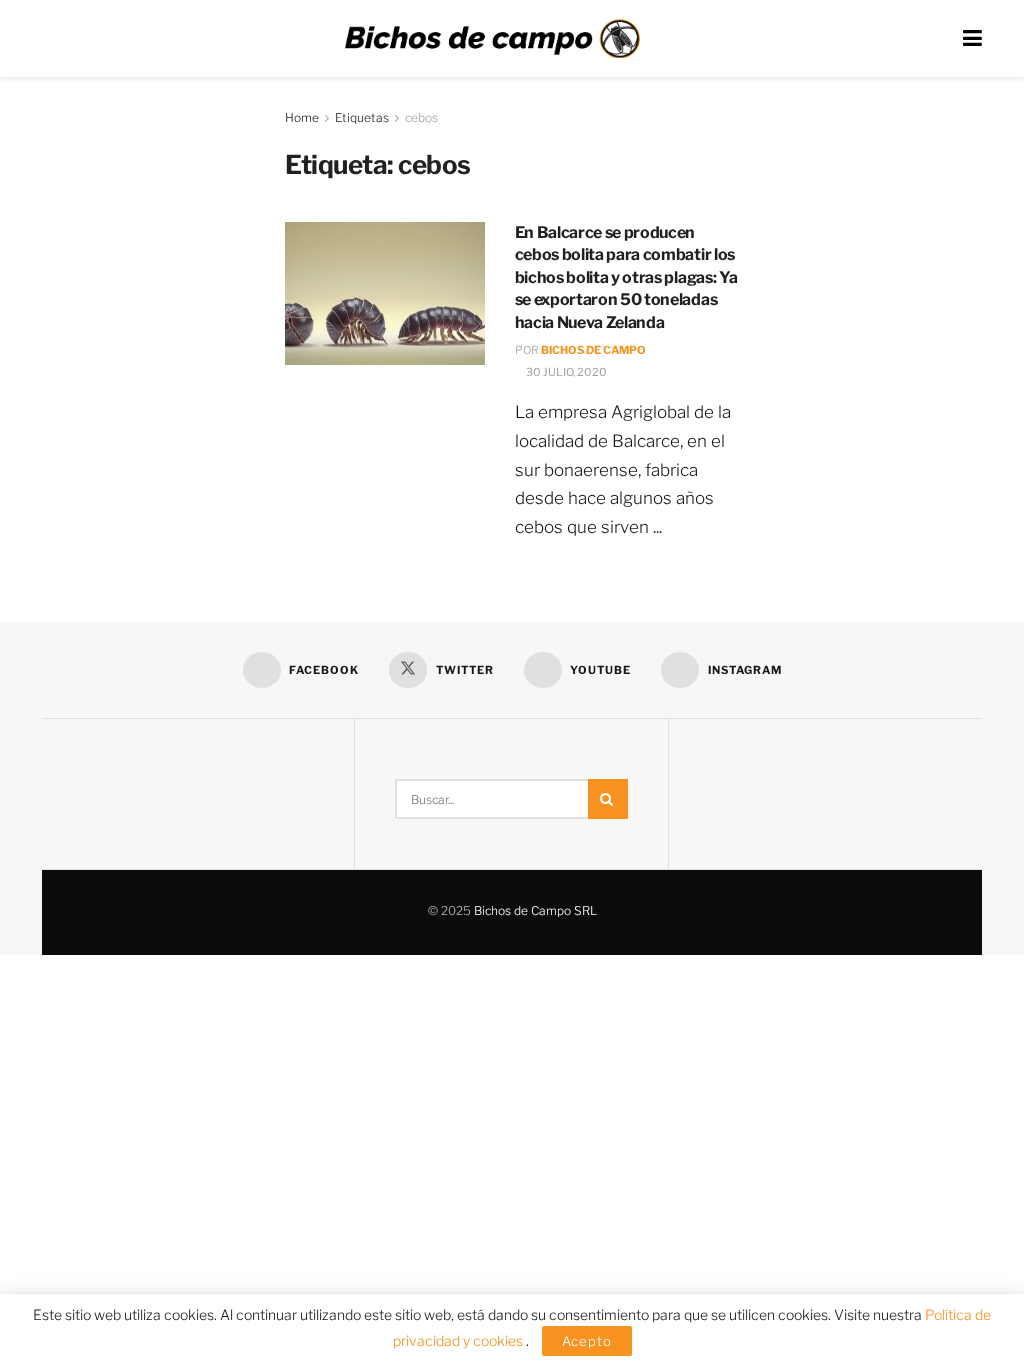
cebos (421, 117)
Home (302, 117)
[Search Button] (608, 799)
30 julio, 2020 (565, 372)
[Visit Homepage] (492, 39)
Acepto (587, 1341)
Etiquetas (362, 117)
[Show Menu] (972, 38)
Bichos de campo (593, 350)
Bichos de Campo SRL (535, 910)
